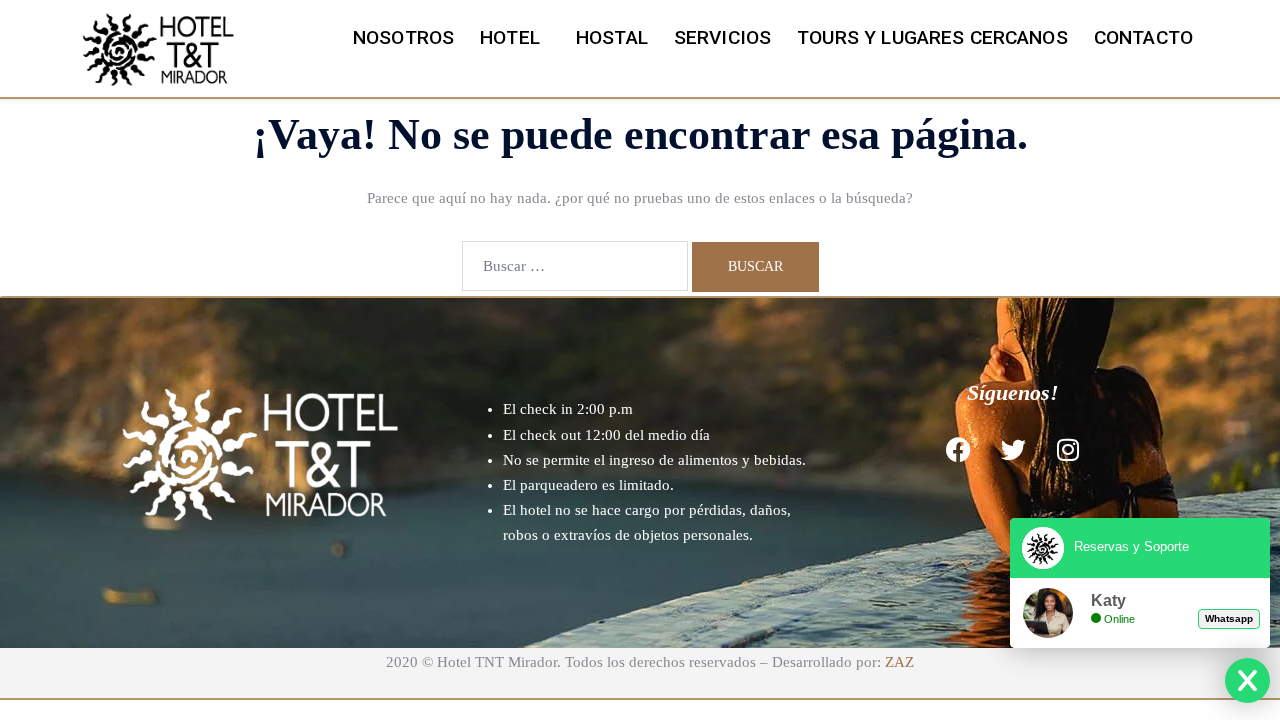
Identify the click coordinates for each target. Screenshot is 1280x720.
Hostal (612, 37)
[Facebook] (958, 449)
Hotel (510, 37)
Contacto (1143, 37)
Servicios (722, 37)
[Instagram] (1068, 449)
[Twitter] (1013, 449)
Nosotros (403, 37)
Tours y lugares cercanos (932, 37)
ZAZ (899, 662)
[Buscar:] (575, 266)
